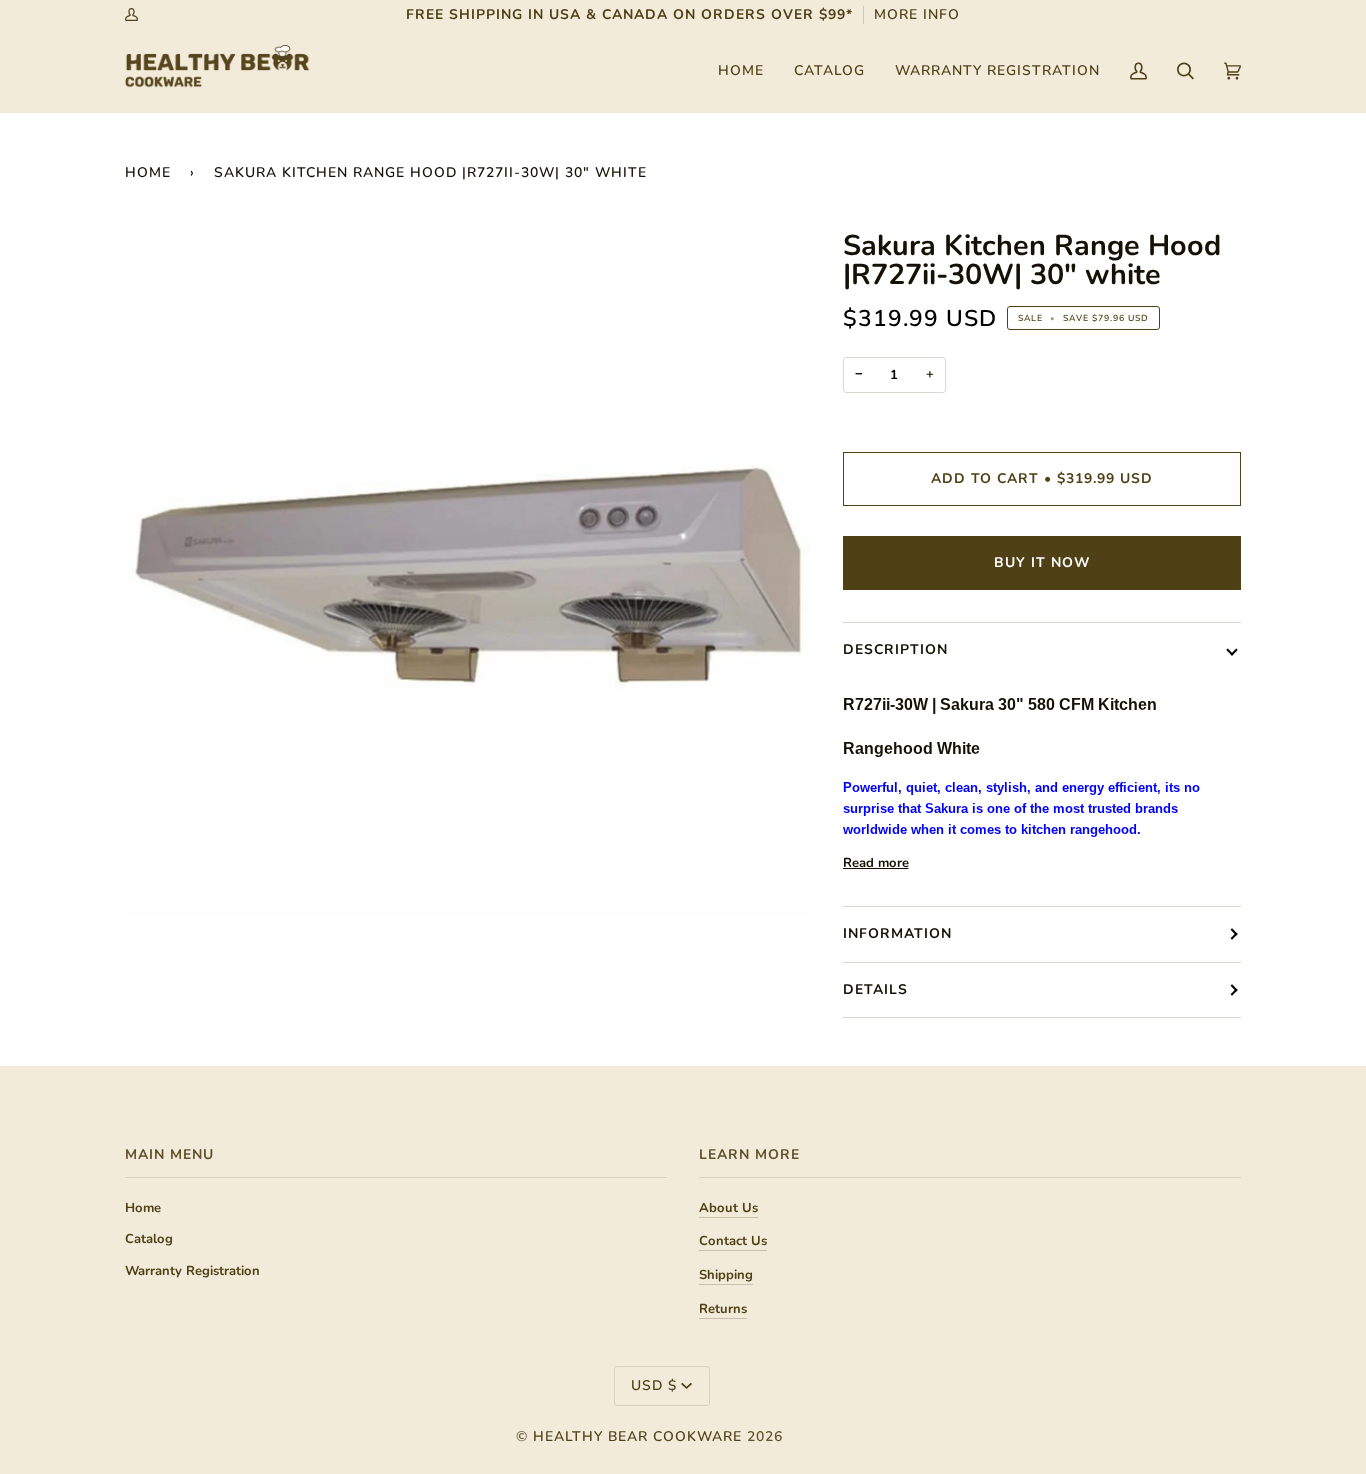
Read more (876, 863)
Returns (723, 1309)
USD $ (654, 1385)
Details (875, 989)
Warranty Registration (192, 1271)
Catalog (149, 1239)
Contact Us (733, 1241)
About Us (728, 1208)
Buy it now (1042, 562)
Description (895, 649)
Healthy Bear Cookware (637, 1436)
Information (897, 933)
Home (148, 172)
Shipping (726, 1275)
